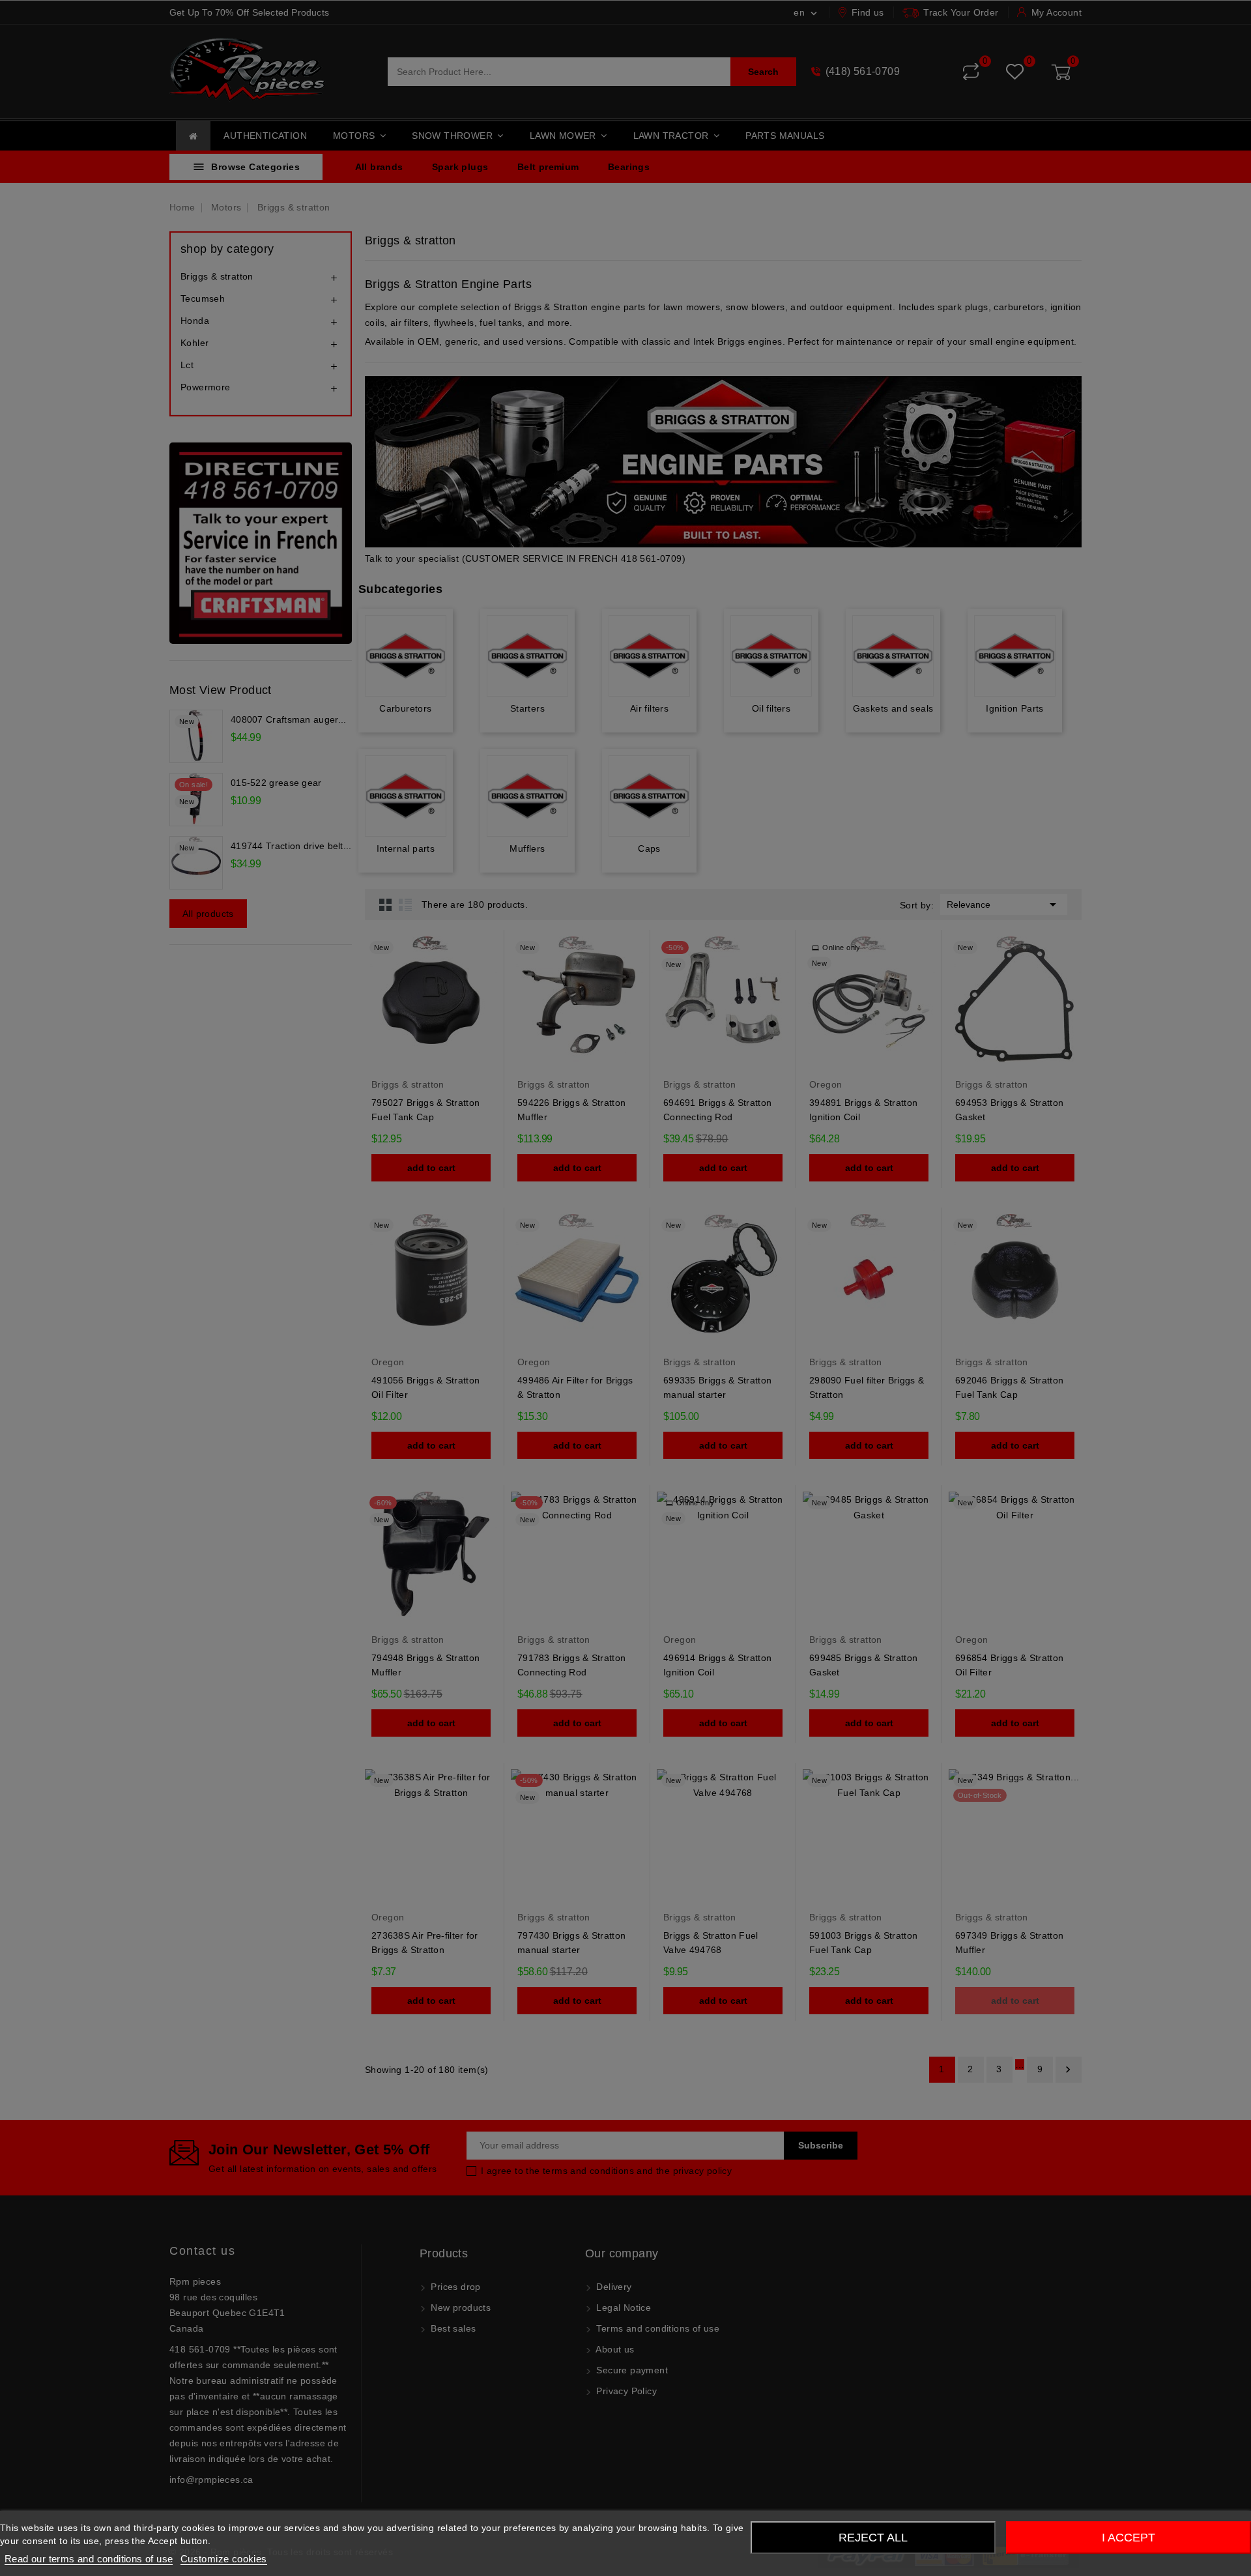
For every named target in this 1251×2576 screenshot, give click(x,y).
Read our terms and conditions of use (89, 2559)
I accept (1129, 2538)
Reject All (873, 2538)
